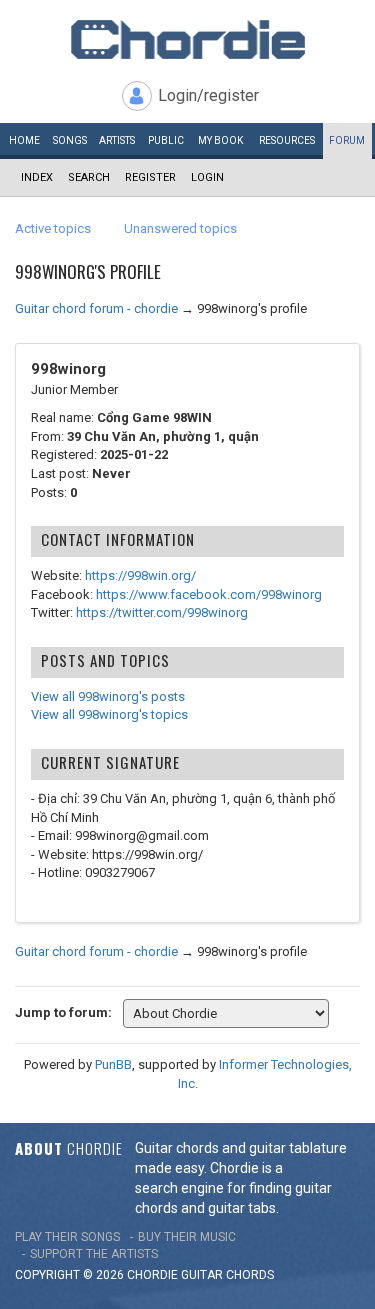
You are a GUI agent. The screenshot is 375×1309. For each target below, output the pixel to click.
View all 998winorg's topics (109, 714)
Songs (70, 140)
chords (250, 1275)
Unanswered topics (180, 228)
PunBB (113, 1064)
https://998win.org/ (140, 575)
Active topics (53, 228)
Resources (287, 140)
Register (150, 177)
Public (166, 140)
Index (37, 177)
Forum (347, 140)
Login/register (208, 95)
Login (207, 177)
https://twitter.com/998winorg (162, 612)
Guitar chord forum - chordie (96, 308)
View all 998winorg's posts (108, 696)
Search (89, 177)
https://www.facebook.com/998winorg (209, 594)
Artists (117, 140)
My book (220, 140)
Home (24, 140)
